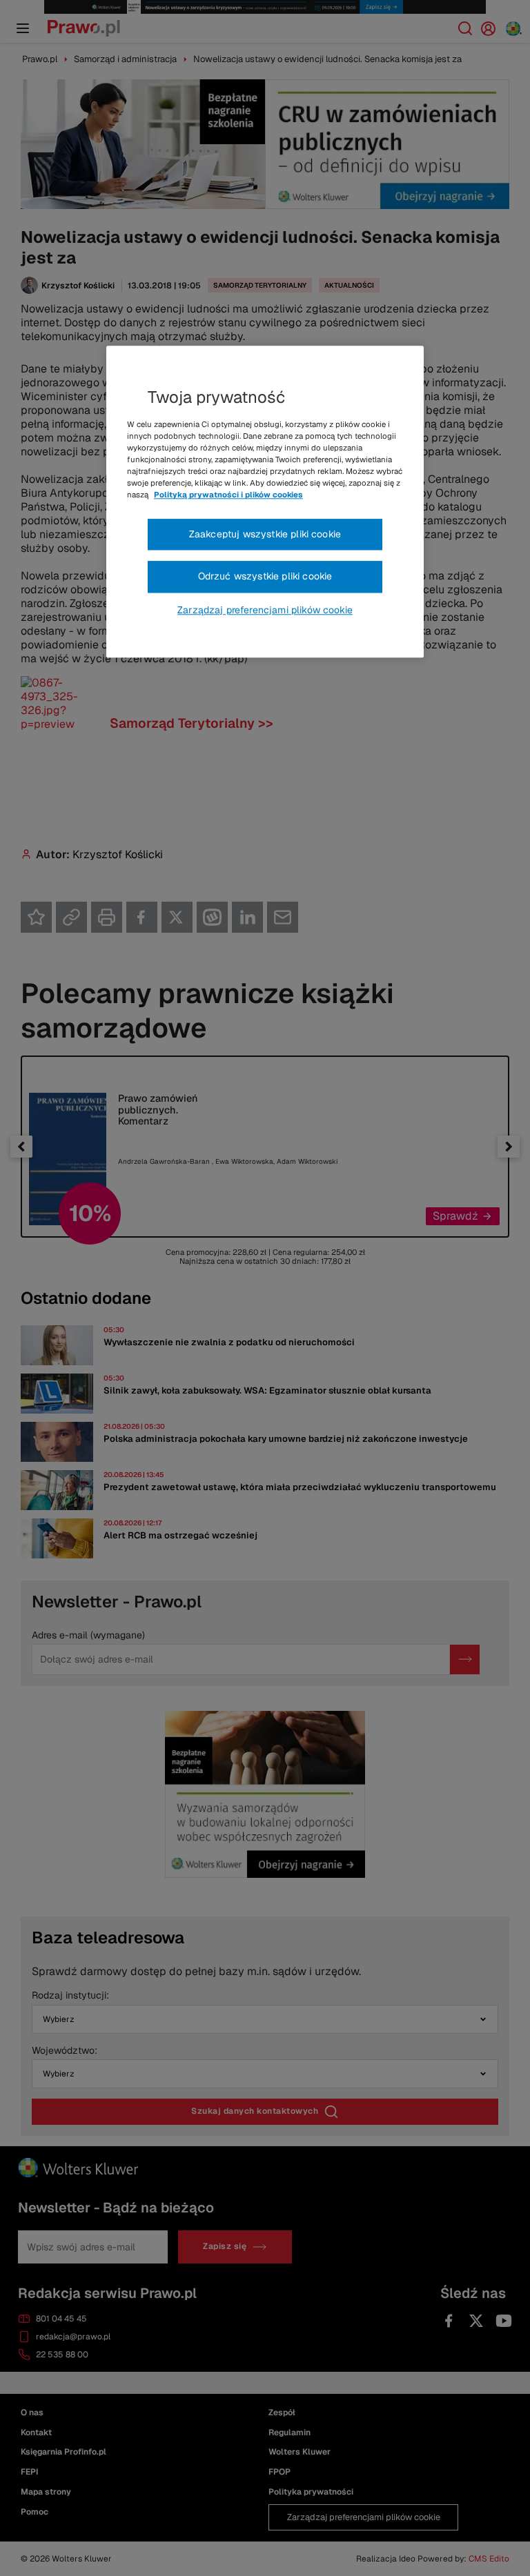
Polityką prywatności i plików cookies (228, 495)
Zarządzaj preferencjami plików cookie (265, 610)
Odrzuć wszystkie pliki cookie (265, 576)
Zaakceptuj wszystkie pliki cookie (265, 534)
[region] (265, 502)
